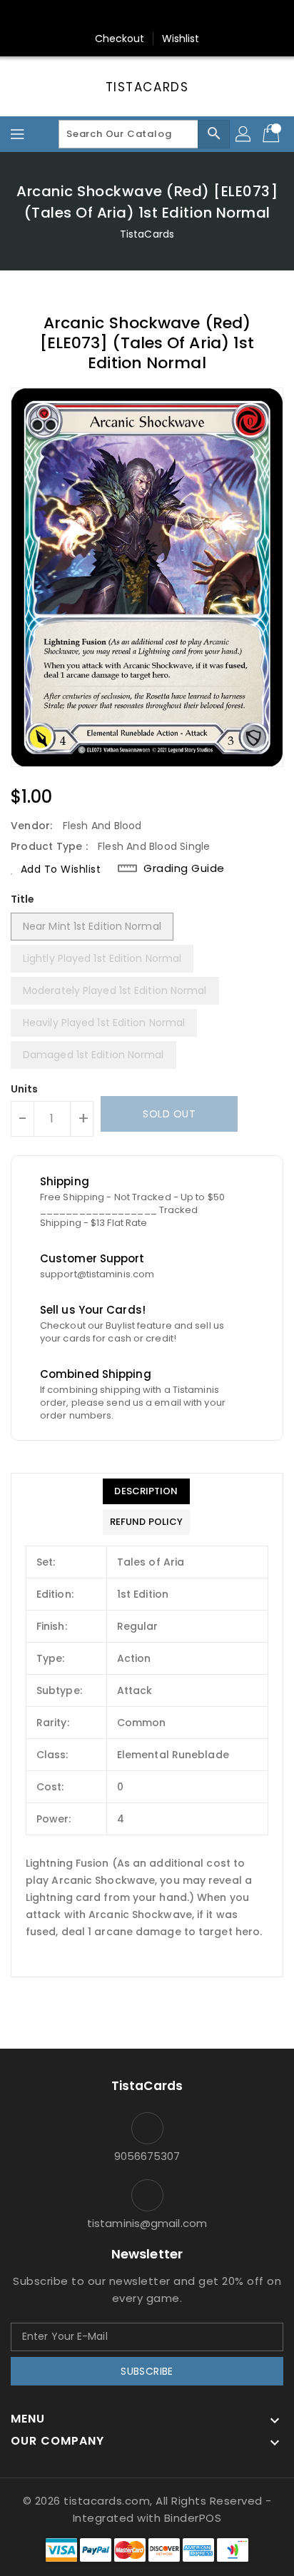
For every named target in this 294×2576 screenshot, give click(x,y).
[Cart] (273, 134)
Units (25, 1089)
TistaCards (147, 87)
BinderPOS (193, 2518)
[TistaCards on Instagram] (147, 16)
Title (23, 899)
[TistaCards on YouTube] (174, 16)
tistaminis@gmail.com (147, 2223)
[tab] (146, 1491)
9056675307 (147, 2156)
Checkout (120, 39)
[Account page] (244, 134)
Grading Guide (184, 868)
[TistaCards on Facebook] (120, 16)
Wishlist (181, 39)
